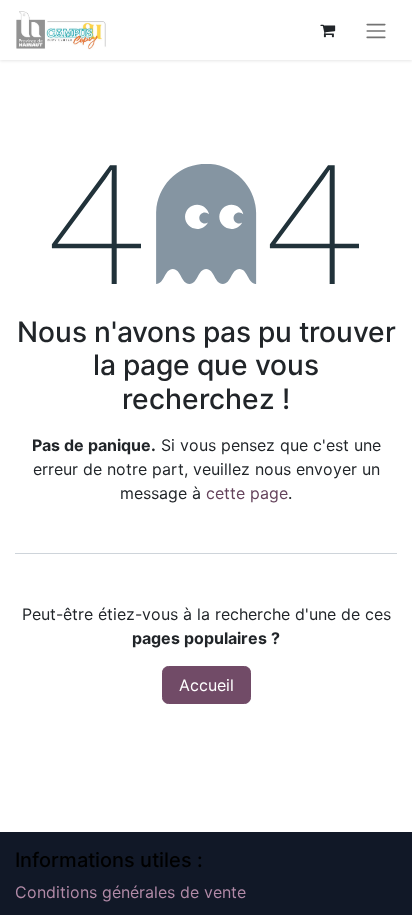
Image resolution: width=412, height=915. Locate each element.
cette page (247, 493)
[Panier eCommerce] (327, 30)
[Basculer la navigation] (376, 30)
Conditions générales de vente (130, 892)
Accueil (206, 685)
